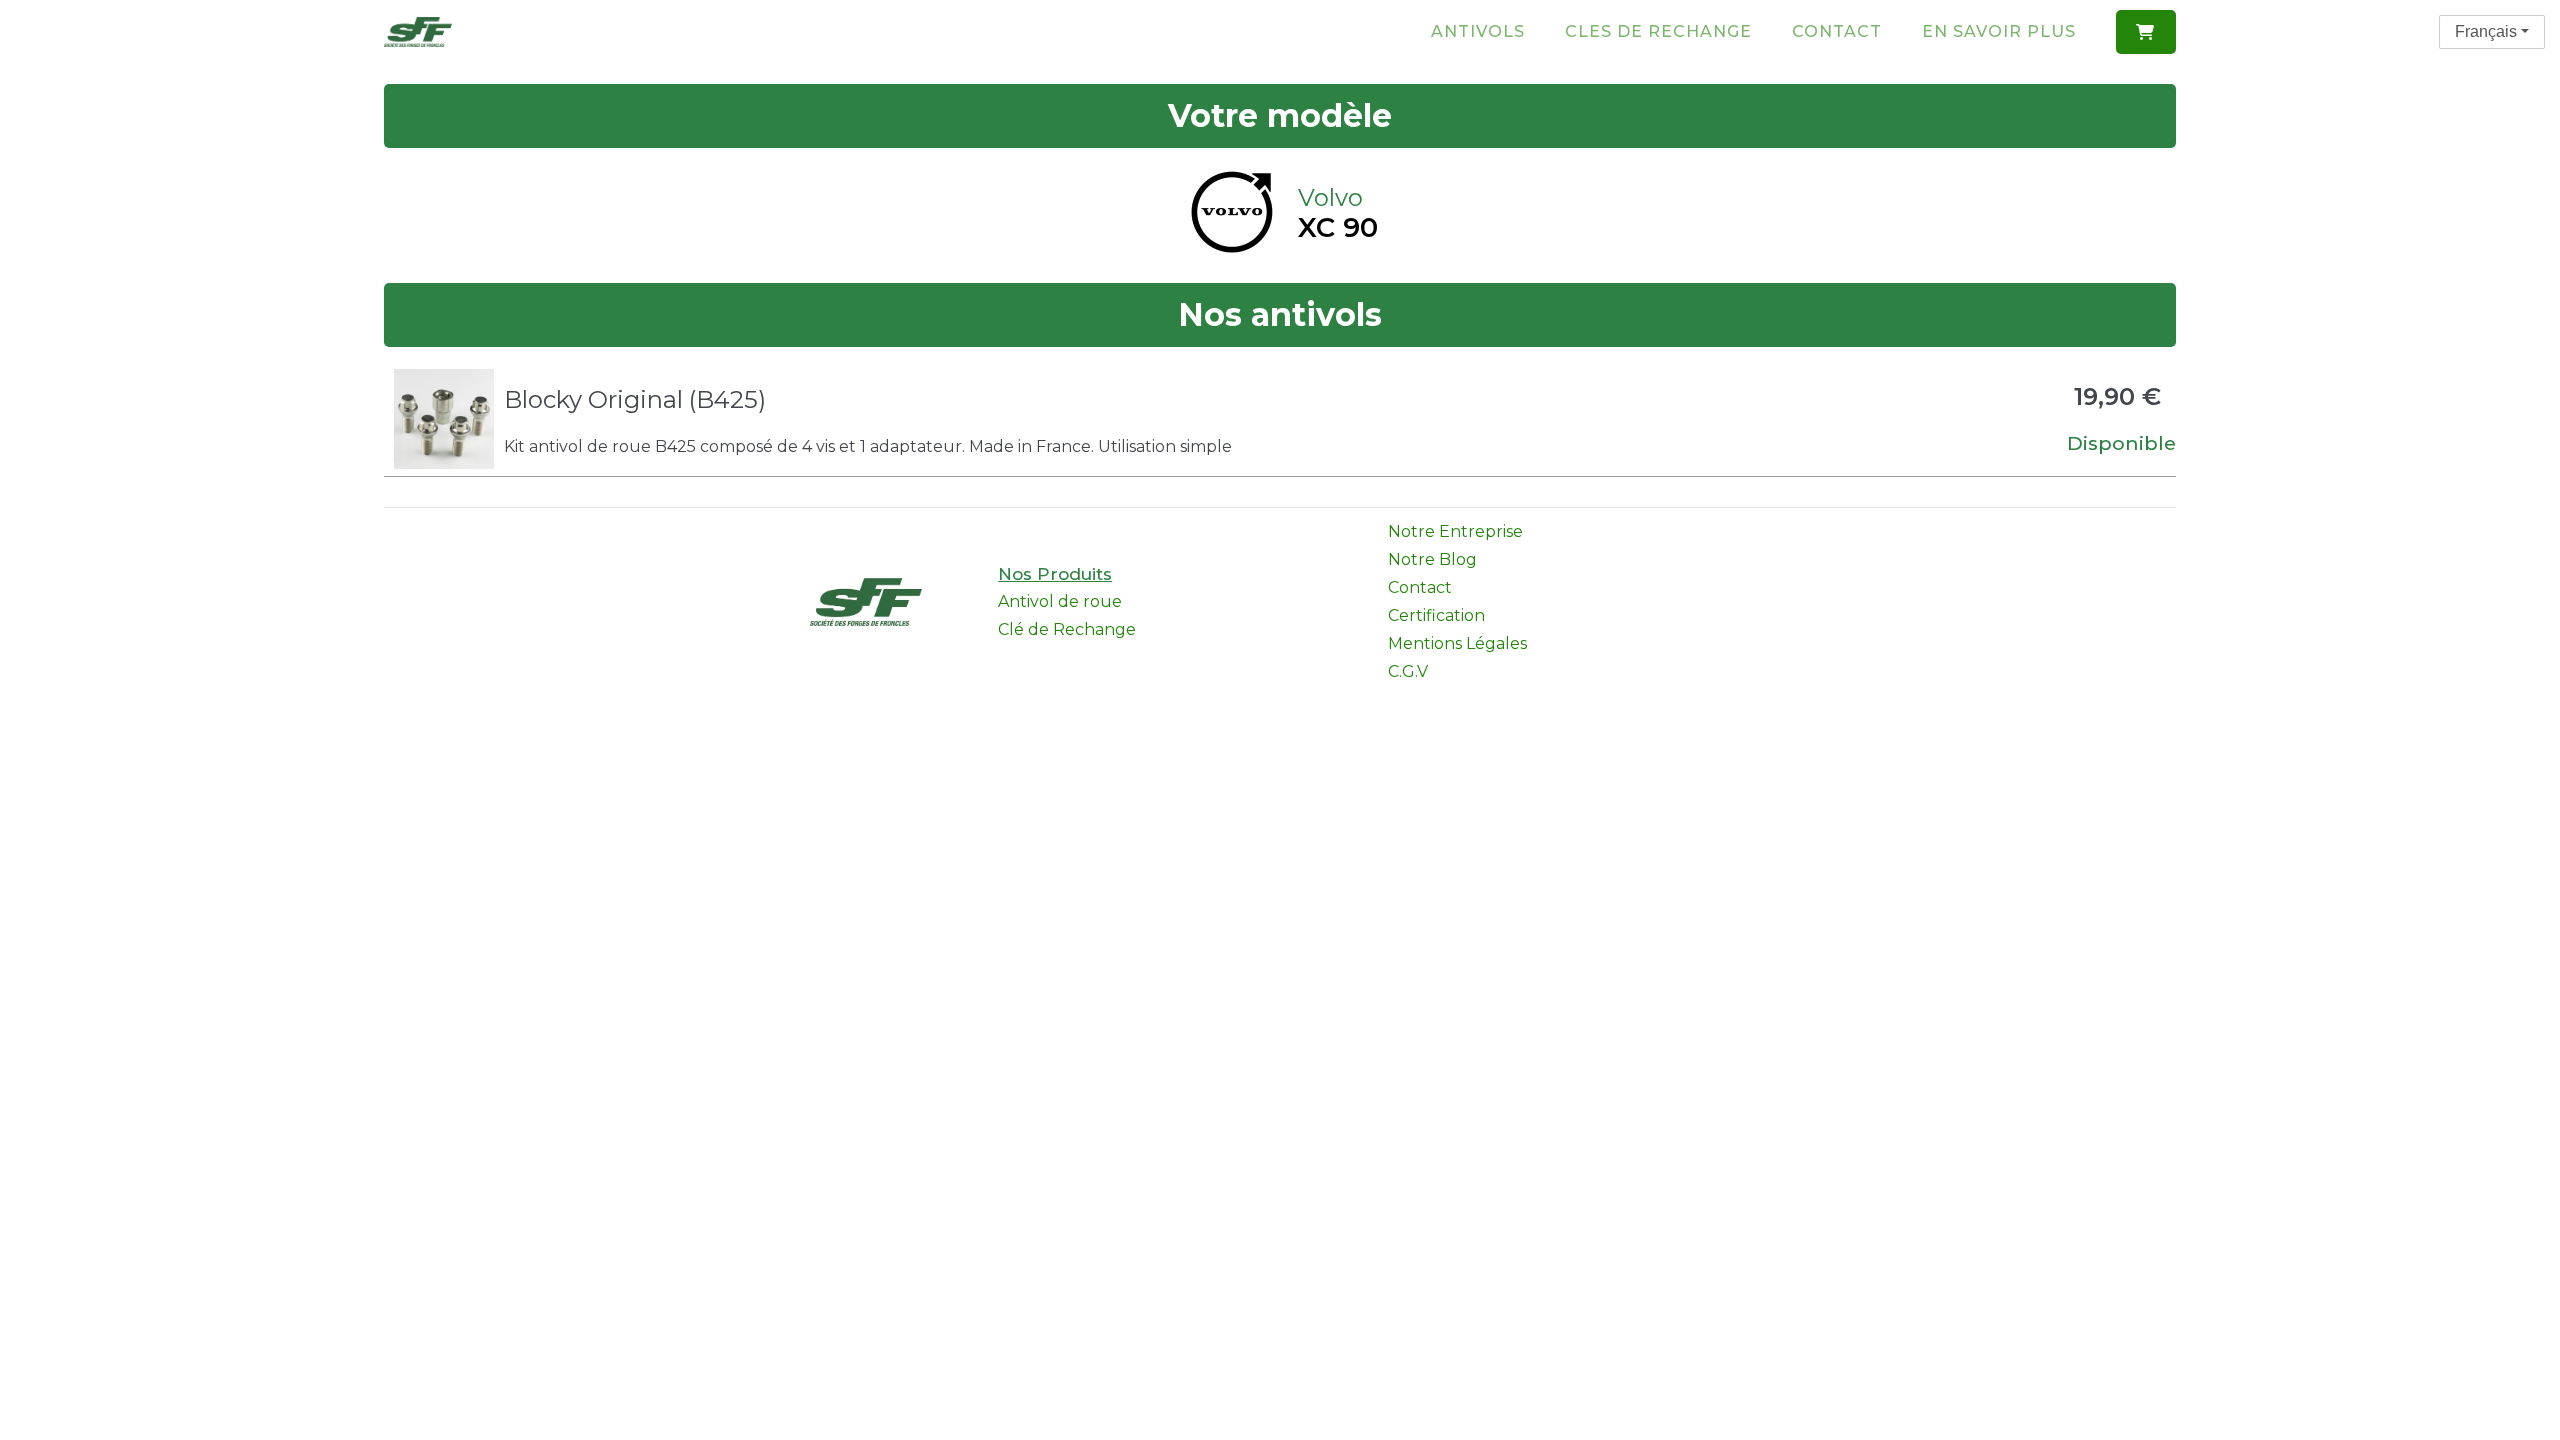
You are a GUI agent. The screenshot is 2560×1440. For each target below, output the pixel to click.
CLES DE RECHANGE (1658, 31)
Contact (1837, 31)
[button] (2146, 32)
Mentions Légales (1457, 643)
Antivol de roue (1060, 601)
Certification (1436, 615)
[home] (418, 31)
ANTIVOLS (1478, 31)
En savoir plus (1999, 31)
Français (2486, 31)
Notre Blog (1432, 559)
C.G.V (1408, 671)
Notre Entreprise (1455, 531)
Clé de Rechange (1067, 629)
